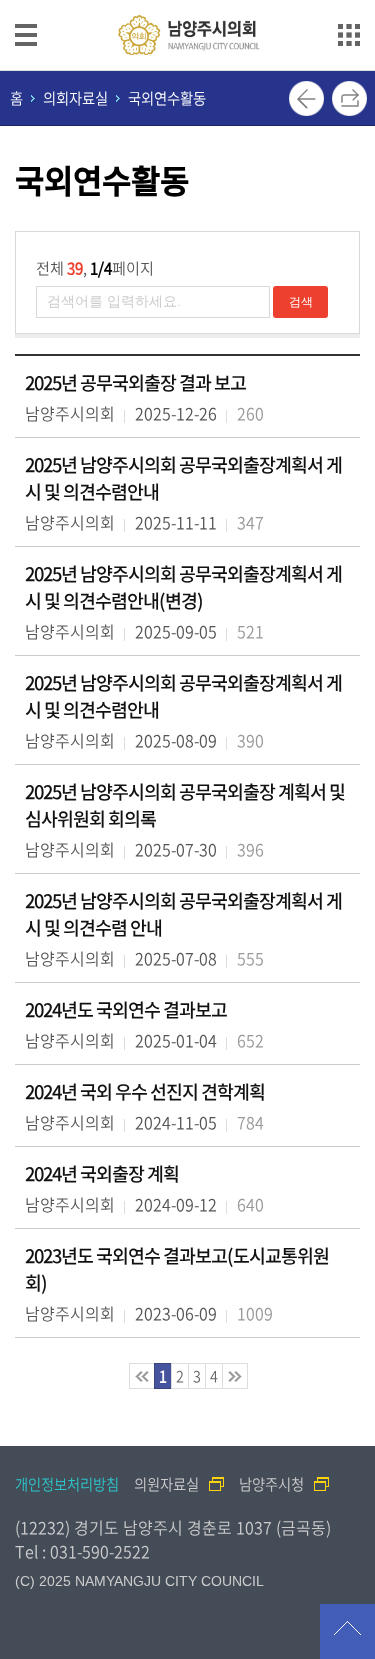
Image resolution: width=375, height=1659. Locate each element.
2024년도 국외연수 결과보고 (126, 1009)
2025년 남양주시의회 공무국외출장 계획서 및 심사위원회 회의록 (185, 805)
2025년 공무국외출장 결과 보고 (135, 382)
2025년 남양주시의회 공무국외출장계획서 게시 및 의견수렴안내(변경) (183, 587)
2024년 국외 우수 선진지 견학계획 (145, 1091)
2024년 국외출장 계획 (102, 1173)
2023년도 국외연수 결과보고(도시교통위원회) (177, 1269)
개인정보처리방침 (67, 1484)
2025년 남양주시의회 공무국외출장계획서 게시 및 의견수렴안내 (183, 478)
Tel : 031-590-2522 (82, 1551)
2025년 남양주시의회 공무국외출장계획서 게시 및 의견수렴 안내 (183, 914)
